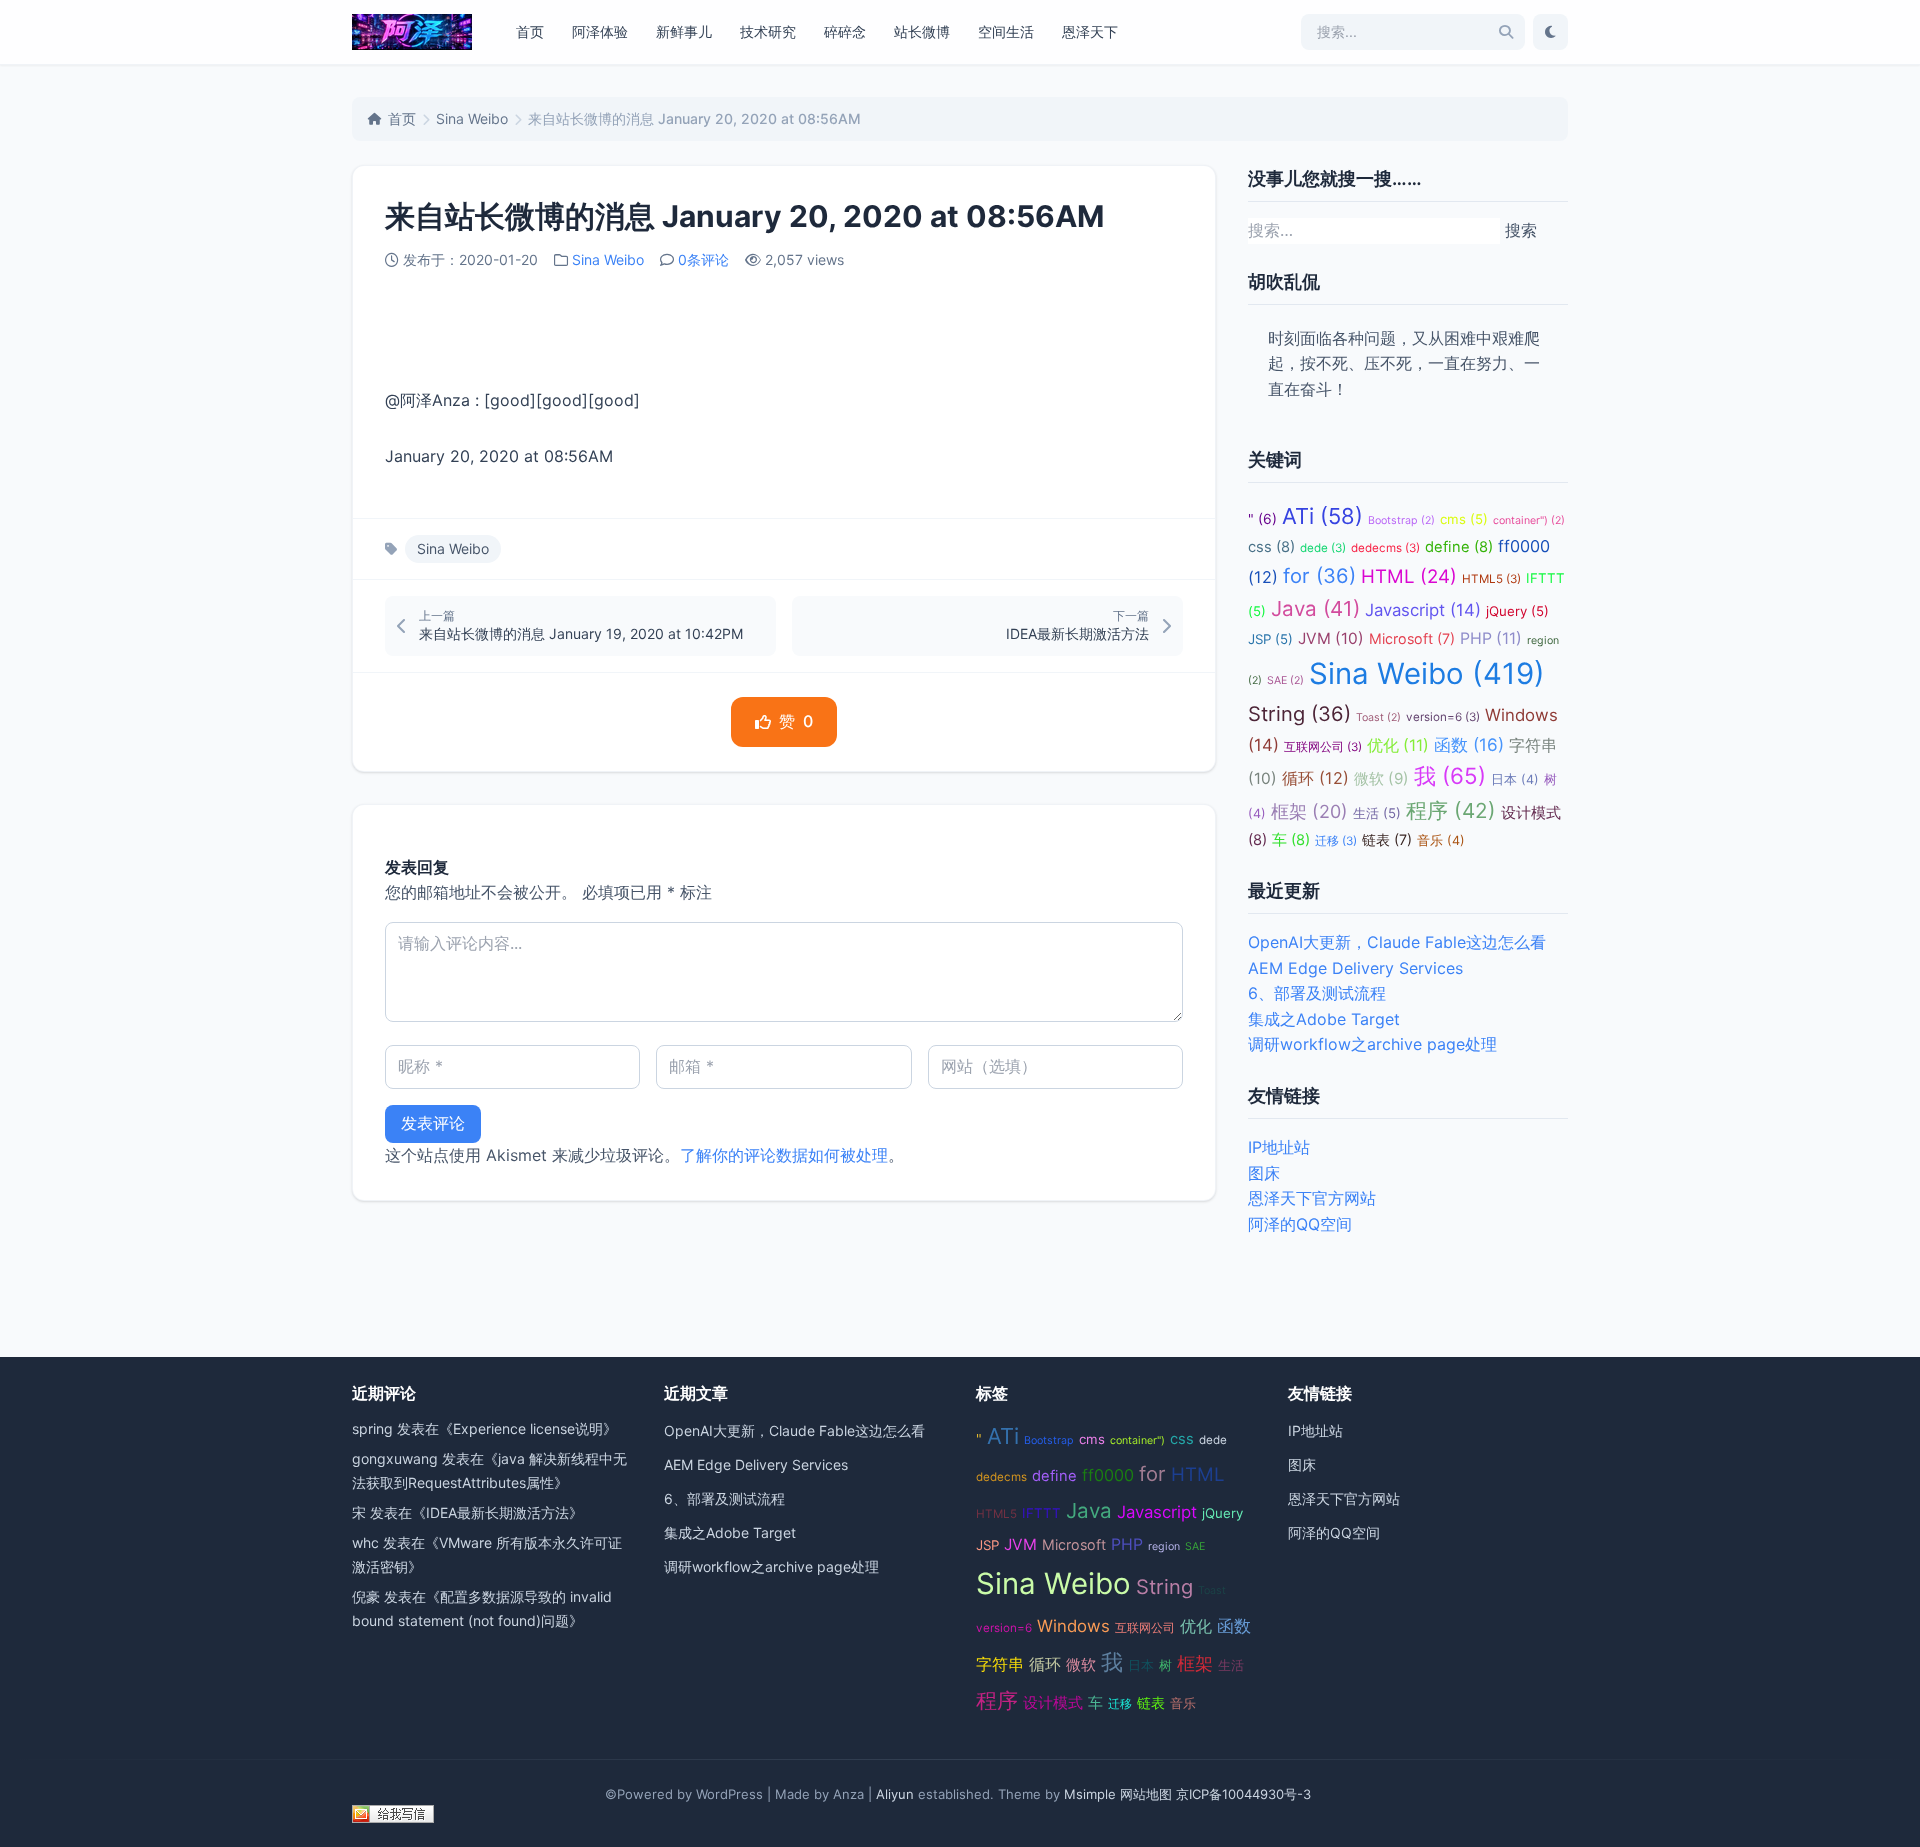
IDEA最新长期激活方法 (1077, 633)
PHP (1491, 638)
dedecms (1385, 548)
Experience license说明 (528, 1428)
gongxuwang (395, 1458)
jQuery (1517, 611)
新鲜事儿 (684, 31)
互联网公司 (1323, 747)
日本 (1515, 779)
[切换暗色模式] (1550, 32)
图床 (1264, 1173)
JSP (1270, 639)
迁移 (1336, 841)
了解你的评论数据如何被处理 (784, 1155)
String (1299, 713)
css (1271, 547)
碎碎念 (845, 31)
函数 (1469, 744)
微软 (1381, 778)
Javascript (1423, 610)
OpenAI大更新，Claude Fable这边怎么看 (1397, 942)
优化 (1398, 745)
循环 (1315, 778)
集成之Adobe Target (1324, 1019)
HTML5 (1491, 579)
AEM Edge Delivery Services (1355, 968)
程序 (1451, 810)
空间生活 (1006, 31)
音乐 (1441, 840)
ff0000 (1108, 1475)
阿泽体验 (600, 31)
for (1319, 575)
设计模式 (1053, 1703)
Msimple (1090, 1794)
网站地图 (1146, 1794)
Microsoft (1412, 638)
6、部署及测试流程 (1317, 993)
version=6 (1443, 717)
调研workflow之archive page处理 (1372, 1044)
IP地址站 (1279, 1147)
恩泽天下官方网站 (1312, 1198)
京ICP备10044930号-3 (1243, 1794)
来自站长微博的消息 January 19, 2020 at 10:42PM (581, 633)
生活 (1377, 813)
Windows (1073, 1626)
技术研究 (768, 31)
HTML (1409, 576)
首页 (530, 31)
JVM (1331, 638)
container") (1529, 520)
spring (372, 1428)
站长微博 (922, 31)
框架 (1309, 811)
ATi (1322, 516)
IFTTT (1041, 1513)
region (1164, 1546)
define (1459, 547)
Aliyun (895, 1794)
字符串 (1000, 1664)
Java (1315, 608)
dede (1323, 548)
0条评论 (703, 259)
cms (1464, 519)
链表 (1387, 839)
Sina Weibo (472, 118)
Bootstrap (1401, 520)
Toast (1378, 717)
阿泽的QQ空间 (1300, 1224)
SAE (1285, 680)
